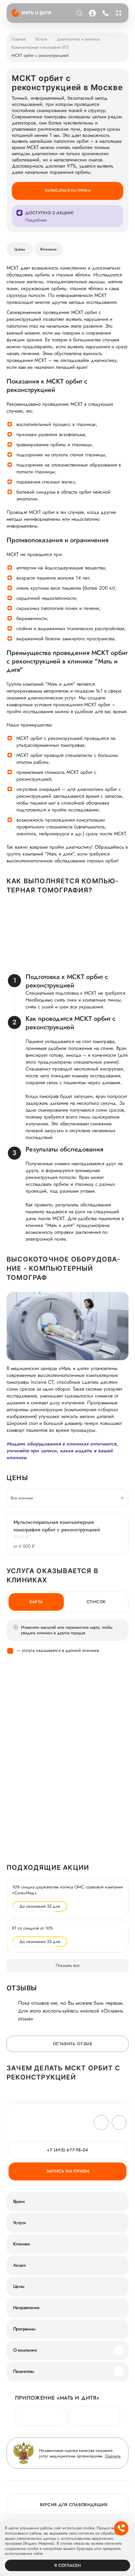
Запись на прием (68, 2171)
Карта (36, 1602)
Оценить (113, 2456)
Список (96, 1602)
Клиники (49, 249)
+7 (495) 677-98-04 (105, 13)
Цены (20, 249)
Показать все (68, 1965)
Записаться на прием (67, 190)
